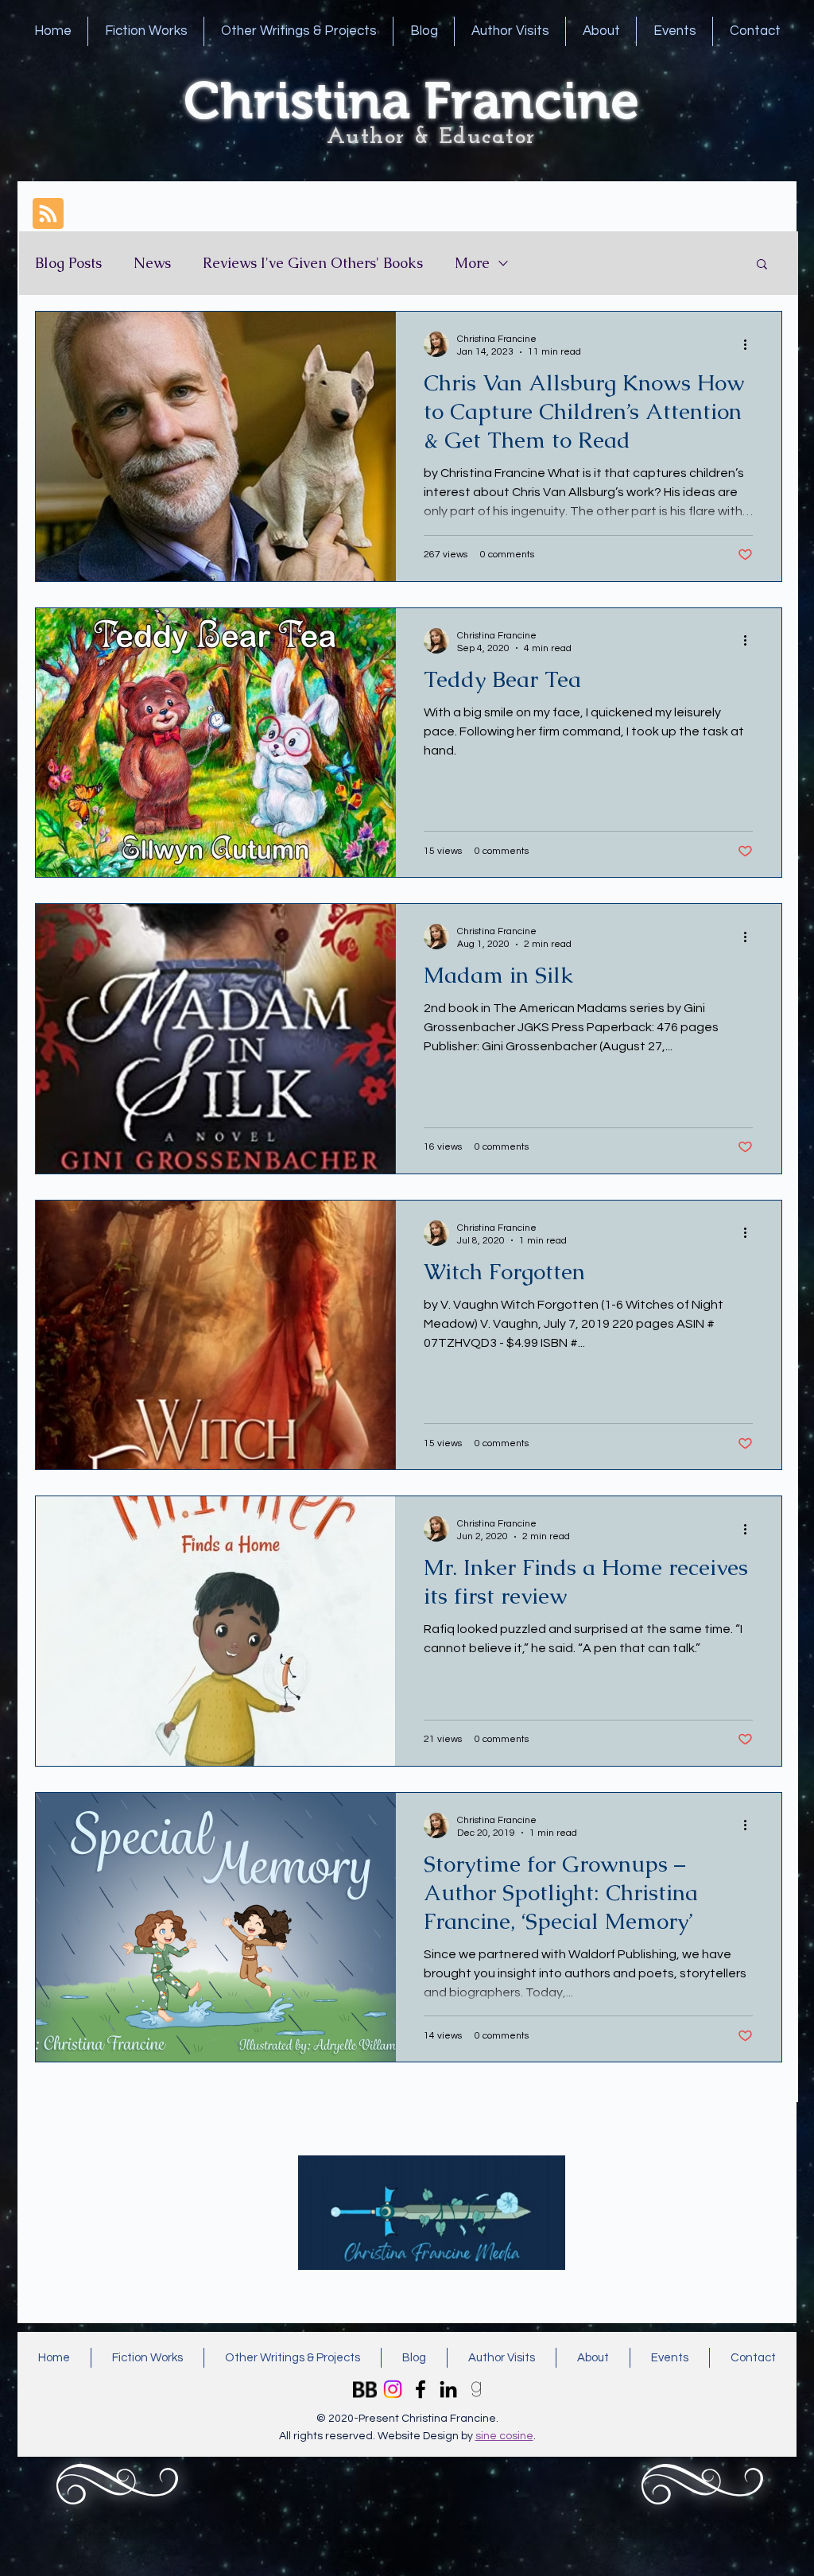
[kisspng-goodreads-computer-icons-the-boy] (476, 2389)
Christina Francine (411, 101)
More (472, 263)
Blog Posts (68, 263)
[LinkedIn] (448, 2389)
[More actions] (750, 344)
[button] (146, 31)
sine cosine (504, 2436)
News (152, 263)
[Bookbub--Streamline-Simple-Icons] (365, 2389)
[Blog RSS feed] (48, 214)
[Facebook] (421, 2389)
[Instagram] (393, 2389)
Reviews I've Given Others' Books (313, 263)
